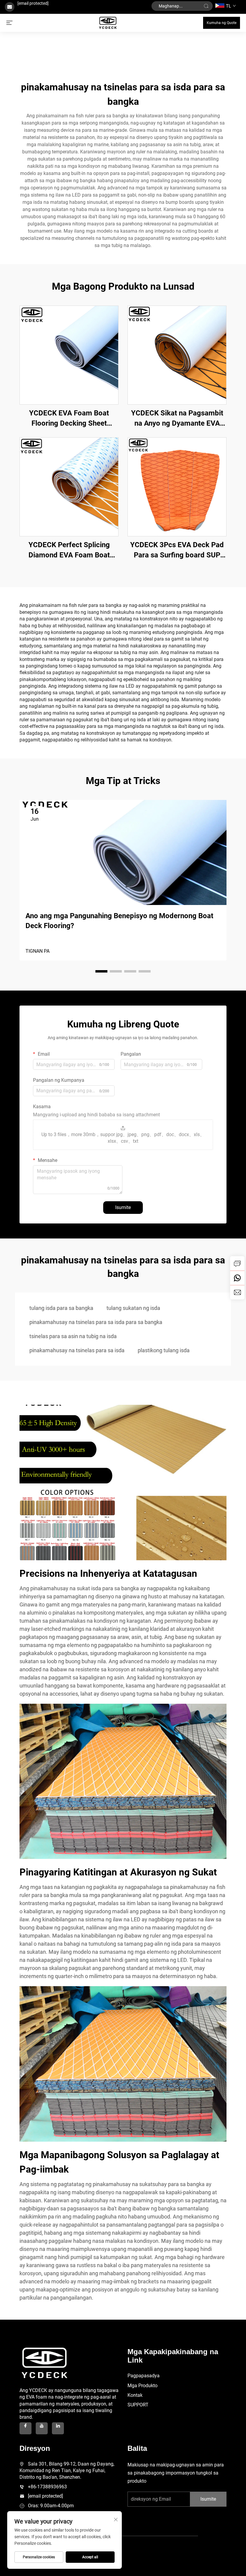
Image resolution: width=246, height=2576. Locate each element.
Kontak (135, 2395)
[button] (101, 971)
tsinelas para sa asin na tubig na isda (73, 1336)
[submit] (206, 6)
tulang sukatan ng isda (133, 1308)
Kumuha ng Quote (222, 23)
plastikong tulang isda (164, 1350)
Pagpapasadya (144, 2376)
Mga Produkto (142, 2386)
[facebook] (25, 2428)
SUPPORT (138, 2405)
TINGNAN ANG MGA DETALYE (69, 355)
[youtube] (42, 2428)
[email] (237, 1292)
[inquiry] (237, 1263)
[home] (108, 22)
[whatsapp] (237, 1278)
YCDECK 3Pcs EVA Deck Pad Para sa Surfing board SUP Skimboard (177, 550)
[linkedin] (58, 2428)
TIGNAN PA (37, 951)
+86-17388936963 (47, 2487)
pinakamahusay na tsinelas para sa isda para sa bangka (96, 1322)
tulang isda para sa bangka (61, 1308)
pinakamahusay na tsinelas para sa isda (77, 1350)
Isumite (123, 1207)
